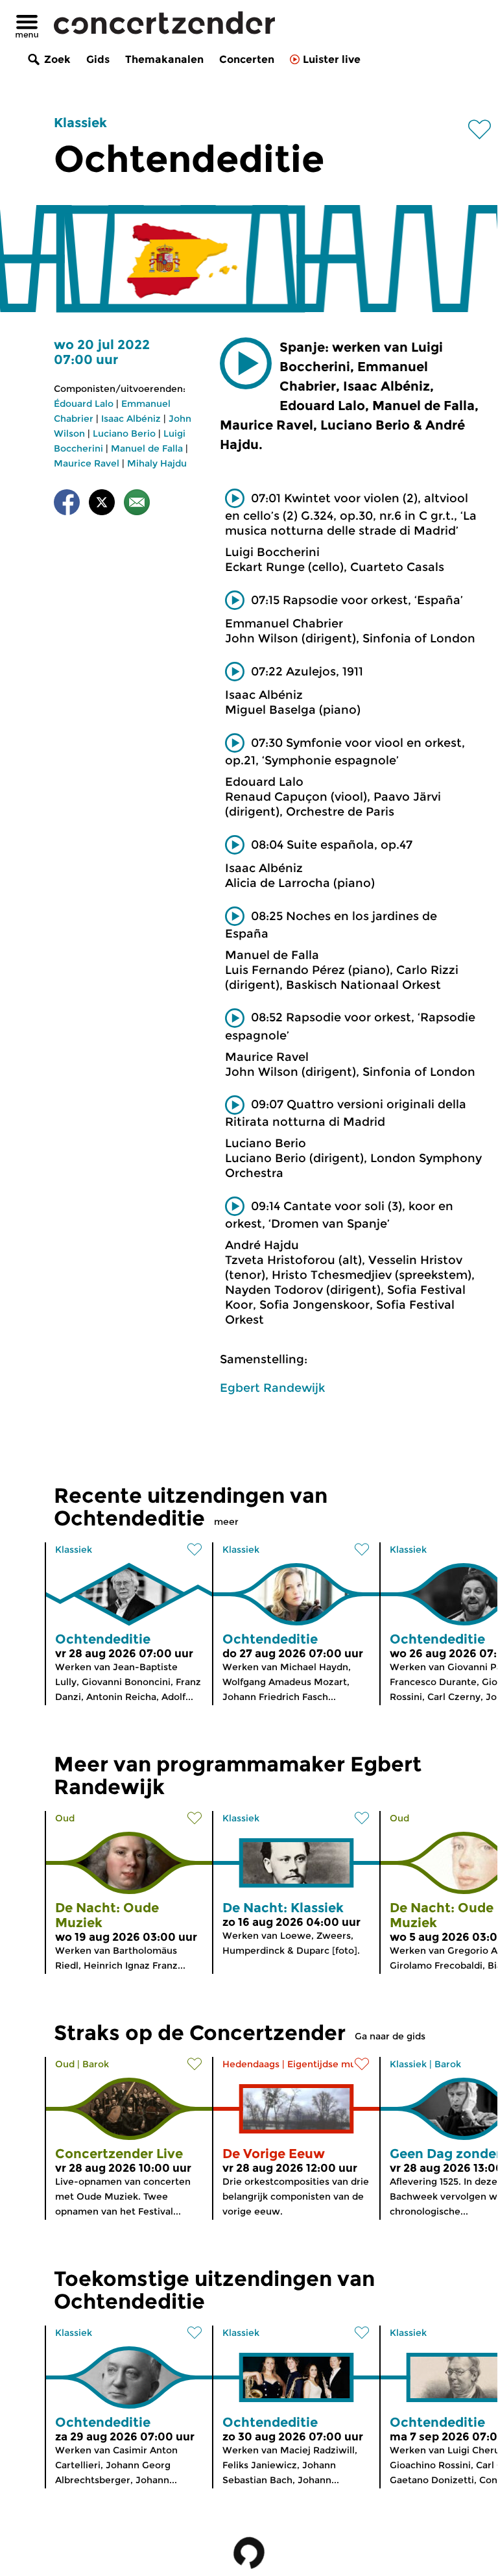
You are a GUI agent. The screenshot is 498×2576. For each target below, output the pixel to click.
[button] (246, 363)
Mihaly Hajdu (157, 463)
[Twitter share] (102, 504)
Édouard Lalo (84, 404)
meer (226, 1522)
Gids (98, 59)
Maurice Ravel (87, 463)
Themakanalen (164, 59)
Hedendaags (251, 2064)
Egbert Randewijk (272, 1388)
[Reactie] (137, 504)
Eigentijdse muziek (331, 2064)
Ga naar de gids (390, 2036)
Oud (65, 1818)
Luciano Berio (124, 433)
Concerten (247, 59)
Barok (96, 2064)
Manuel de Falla (147, 448)
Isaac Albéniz (131, 419)
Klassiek (80, 123)
